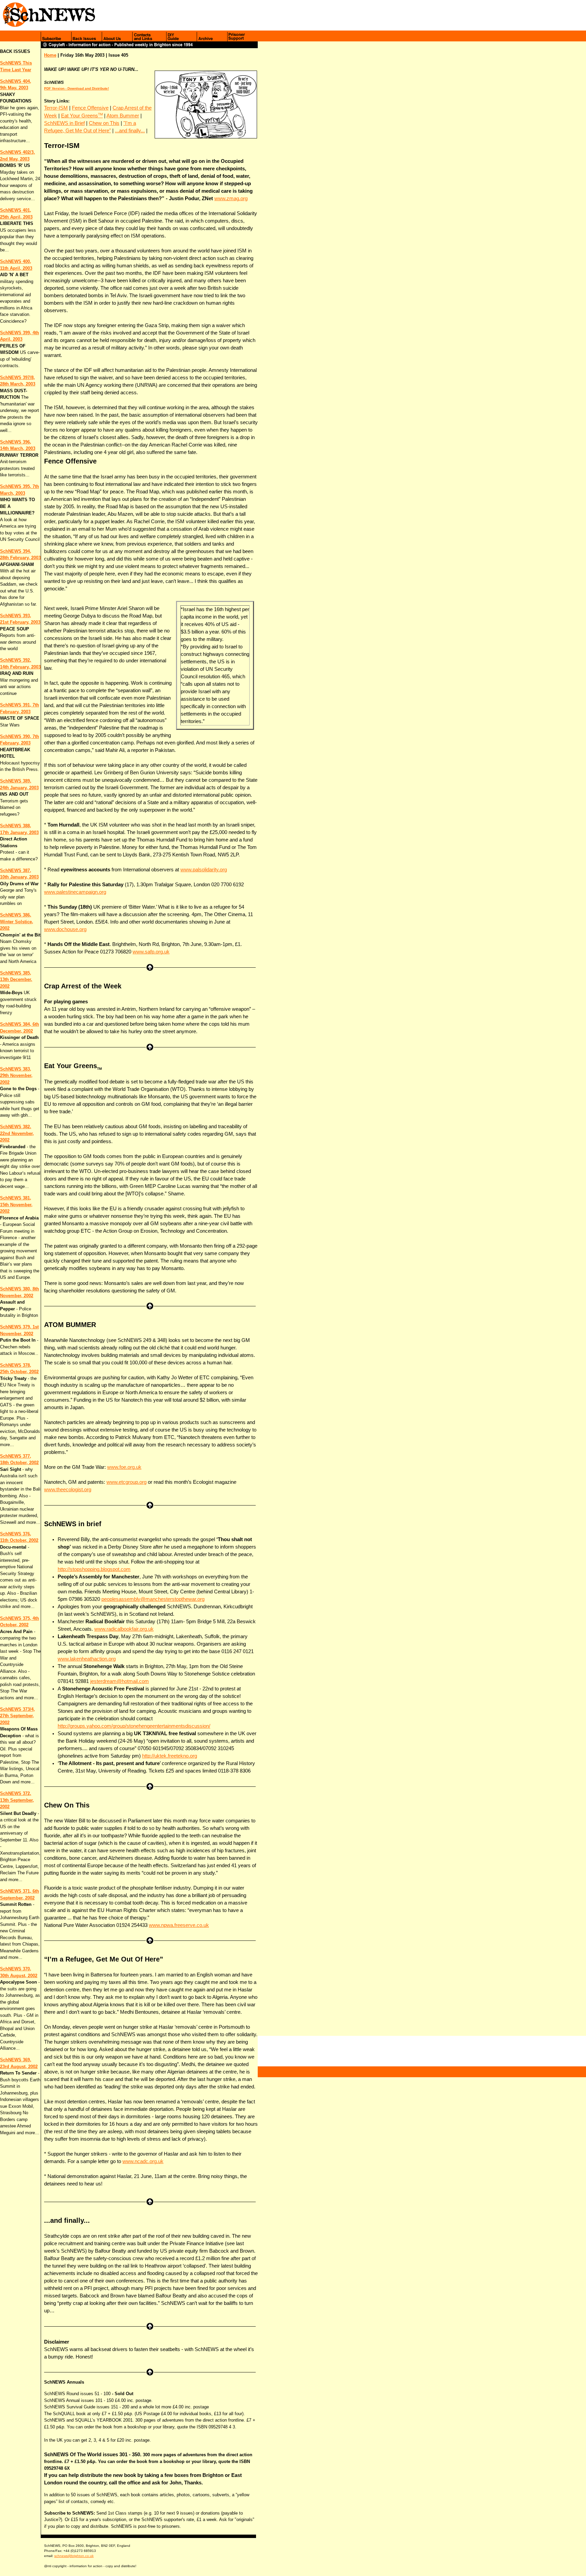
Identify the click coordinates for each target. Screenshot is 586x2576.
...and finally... (130, 131)
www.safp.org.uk (151, 952)
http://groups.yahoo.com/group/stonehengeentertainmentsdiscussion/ (134, 1726)
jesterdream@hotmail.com (120, 1681)
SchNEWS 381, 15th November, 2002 (16, 1205)
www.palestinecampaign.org (75, 892)
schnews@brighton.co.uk (74, 2556)
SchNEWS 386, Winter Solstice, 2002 (17, 922)
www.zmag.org (231, 198)
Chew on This (104, 123)
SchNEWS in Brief (64, 123)
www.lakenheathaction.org (87, 1659)
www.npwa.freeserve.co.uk (179, 1925)
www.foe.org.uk (124, 1467)
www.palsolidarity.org (204, 870)
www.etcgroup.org (126, 1482)
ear (28, 70)
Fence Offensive (90, 108)
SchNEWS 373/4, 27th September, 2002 (17, 1716)
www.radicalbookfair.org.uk (124, 1629)
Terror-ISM (56, 108)
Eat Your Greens (82, 116)
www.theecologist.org (68, 1490)
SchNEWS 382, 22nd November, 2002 (17, 1133)
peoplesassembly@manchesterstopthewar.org (153, 1599)
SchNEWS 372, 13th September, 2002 (17, 1800)
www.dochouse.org (65, 929)
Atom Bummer (123, 116)
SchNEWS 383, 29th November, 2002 (16, 1076)
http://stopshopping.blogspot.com (94, 1569)
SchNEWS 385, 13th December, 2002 (16, 980)
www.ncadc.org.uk (143, 2161)
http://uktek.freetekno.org (170, 1756)
